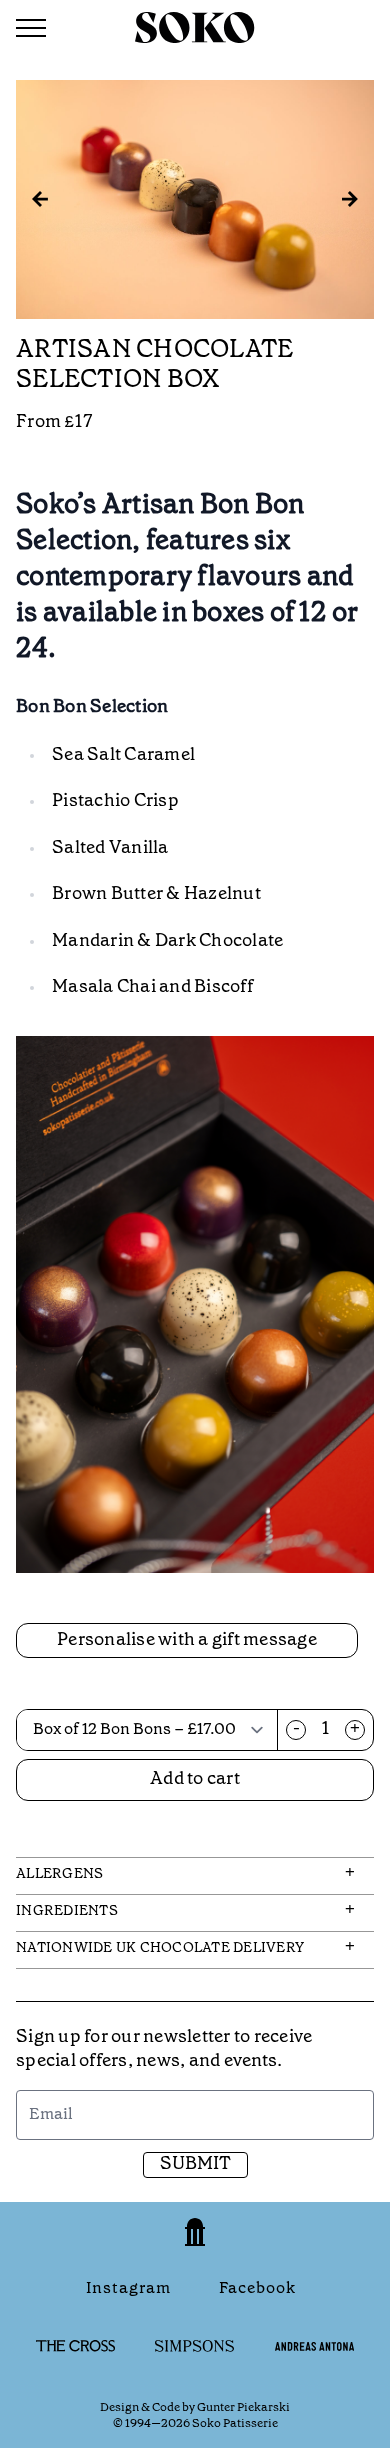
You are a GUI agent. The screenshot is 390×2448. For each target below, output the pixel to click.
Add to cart (195, 1779)
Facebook (257, 2288)
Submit (195, 2164)
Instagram (128, 2288)
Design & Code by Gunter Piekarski (195, 2408)
